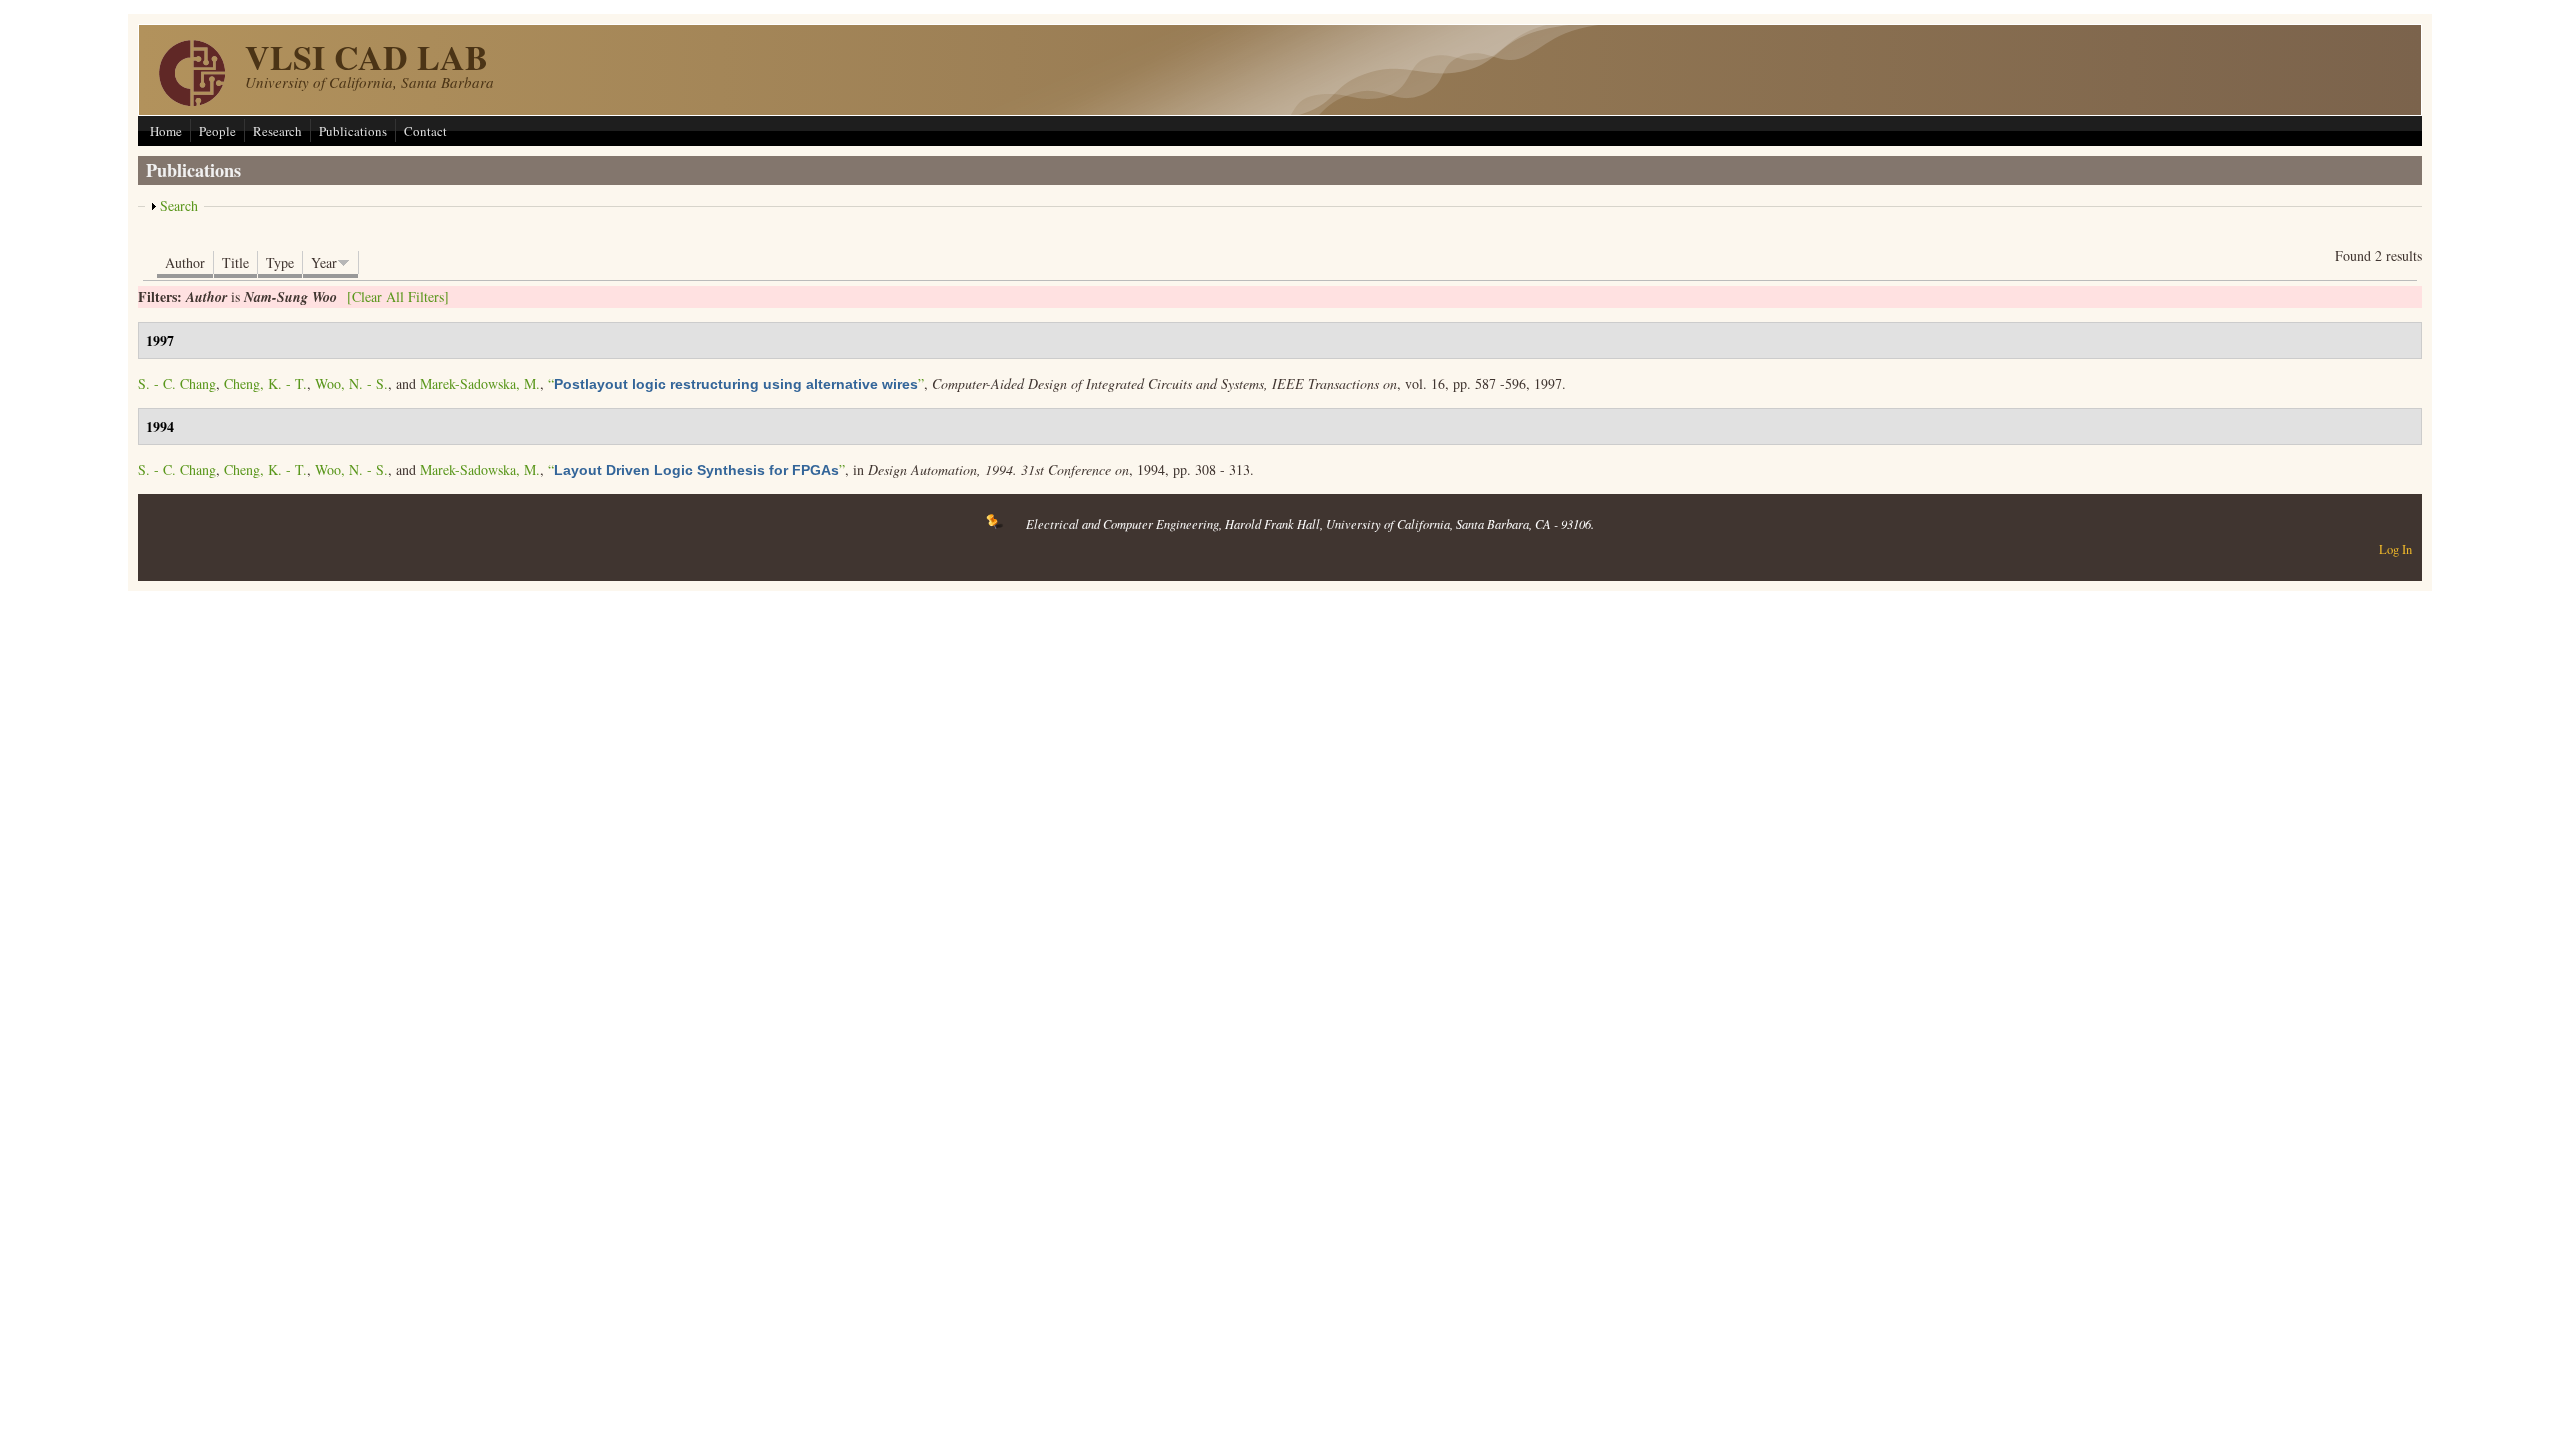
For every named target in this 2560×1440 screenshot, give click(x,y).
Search (179, 205)
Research (277, 131)
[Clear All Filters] (398, 296)
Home (166, 131)
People (217, 131)
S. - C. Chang (177, 383)
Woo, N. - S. (351, 383)
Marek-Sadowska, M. (480, 383)
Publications (353, 131)
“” (736, 383)
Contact (425, 131)
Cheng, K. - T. (265, 383)
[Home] (192, 100)
